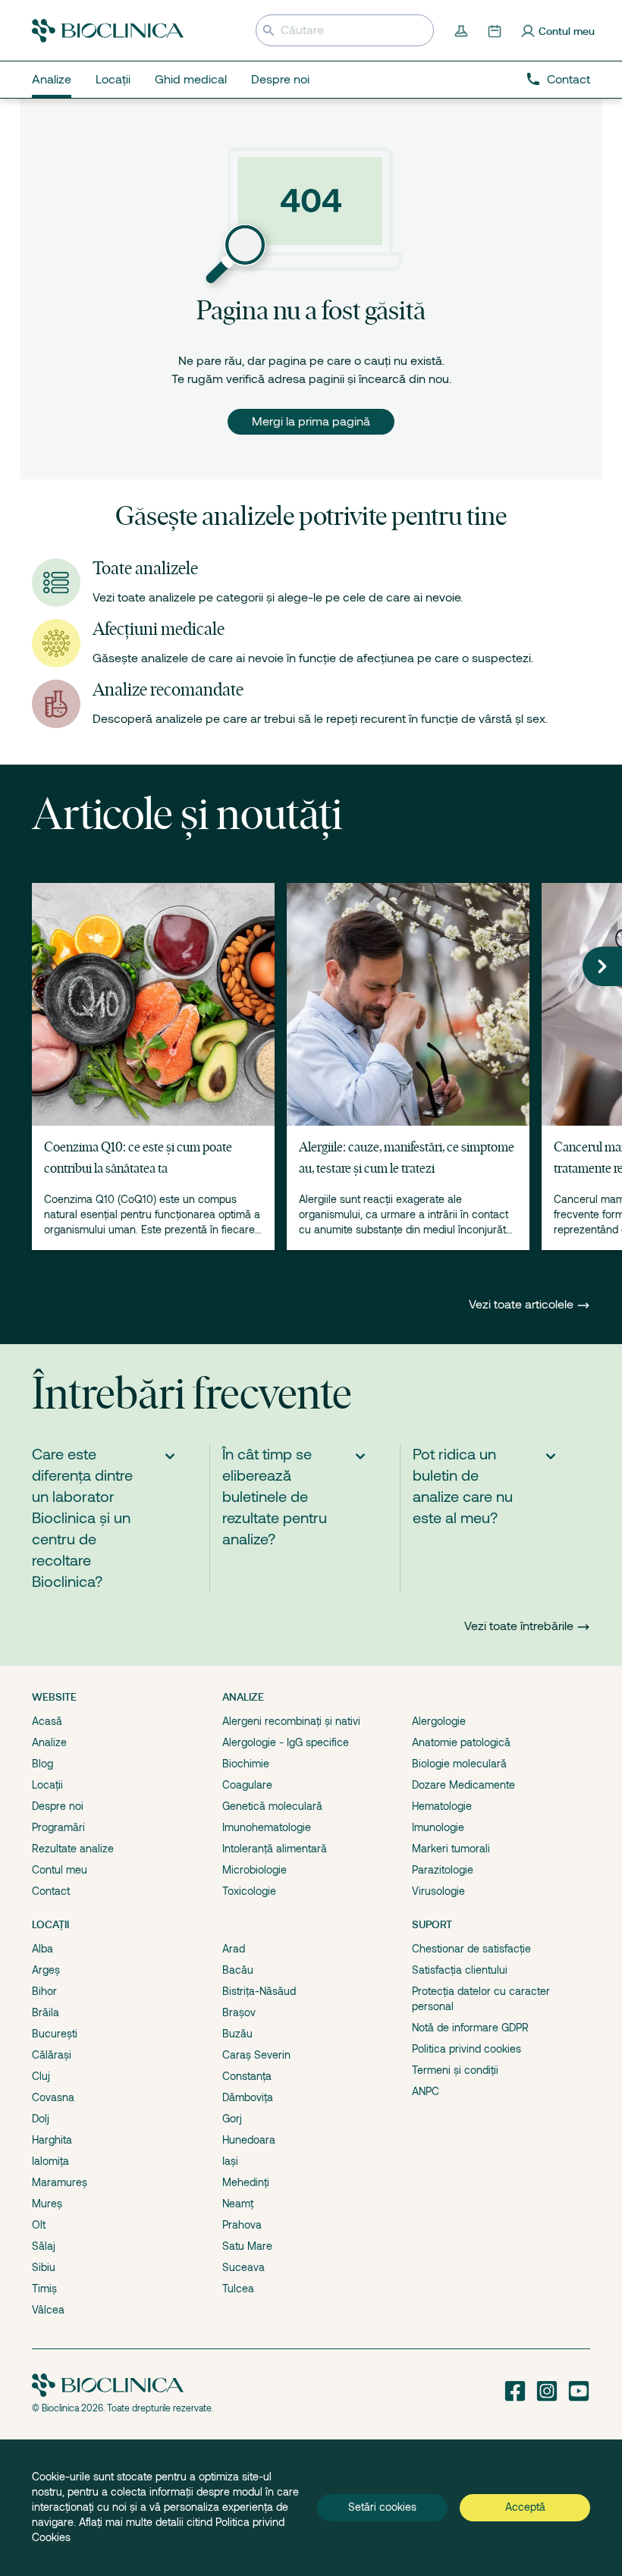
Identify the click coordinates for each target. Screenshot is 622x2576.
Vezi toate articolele (523, 1305)
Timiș (44, 2289)
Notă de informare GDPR (470, 2028)
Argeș (46, 1970)
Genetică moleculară (272, 1806)
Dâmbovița (248, 2097)
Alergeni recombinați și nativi (291, 1721)
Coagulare (247, 1785)
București (55, 2034)
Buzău (237, 2034)
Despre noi (58, 1806)
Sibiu (44, 2267)
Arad (234, 1949)
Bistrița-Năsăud (259, 1991)
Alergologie (439, 1721)
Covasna (53, 2097)
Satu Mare (247, 2246)
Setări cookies (382, 2507)
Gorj (232, 2119)
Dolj (41, 2119)
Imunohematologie (267, 1827)
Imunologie (438, 1827)
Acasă (47, 1721)
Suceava (243, 2267)
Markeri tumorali (451, 1849)
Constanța (247, 2076)
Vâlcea (48, 2310)
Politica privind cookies (466, 2049)
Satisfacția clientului (460, 1970)
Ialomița (50, 2161)
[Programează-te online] (496, 30)
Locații (47, 1785)
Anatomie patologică (461, 1742)
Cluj (41, 2076)
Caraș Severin (256, 2055)
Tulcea (238, 2289)
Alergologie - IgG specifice (286, 1742)
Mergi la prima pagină (311, 422)
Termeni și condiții (455, 2070)
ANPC (426, 2091)
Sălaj (44, 2246)
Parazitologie (443, 1870)
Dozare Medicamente (463, 1785)
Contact (569, 80)
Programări (58, 1827)
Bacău (238, 1970)
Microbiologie (254, 1870)
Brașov (239, 2012)
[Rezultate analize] (463, 30)
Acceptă (525, 2507)
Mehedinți (246, 2182)
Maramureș (60, 2182)
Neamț (238, 2204)
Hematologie (442, 1806)
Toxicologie (249, 1891)
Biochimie (246, 1764)
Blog (42, 1764)
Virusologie (438, 1891)
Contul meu (60, 1870)
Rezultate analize (73, 1849)
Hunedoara (249, 2140)
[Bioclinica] (108, 31)
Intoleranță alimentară (275, 1849)
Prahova (242, 2225)
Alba (42, 1949)
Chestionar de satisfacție (471, 1949)
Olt (39, 2225)
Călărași (52, 2055)
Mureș (47, 2204)
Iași (230, 2161)
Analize (49, 1742)
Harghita (52, 2140)
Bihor (44, 1991)
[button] (602, 966)
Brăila (46, 2012)
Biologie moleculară (459, 1764)
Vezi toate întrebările (519, 1626)
